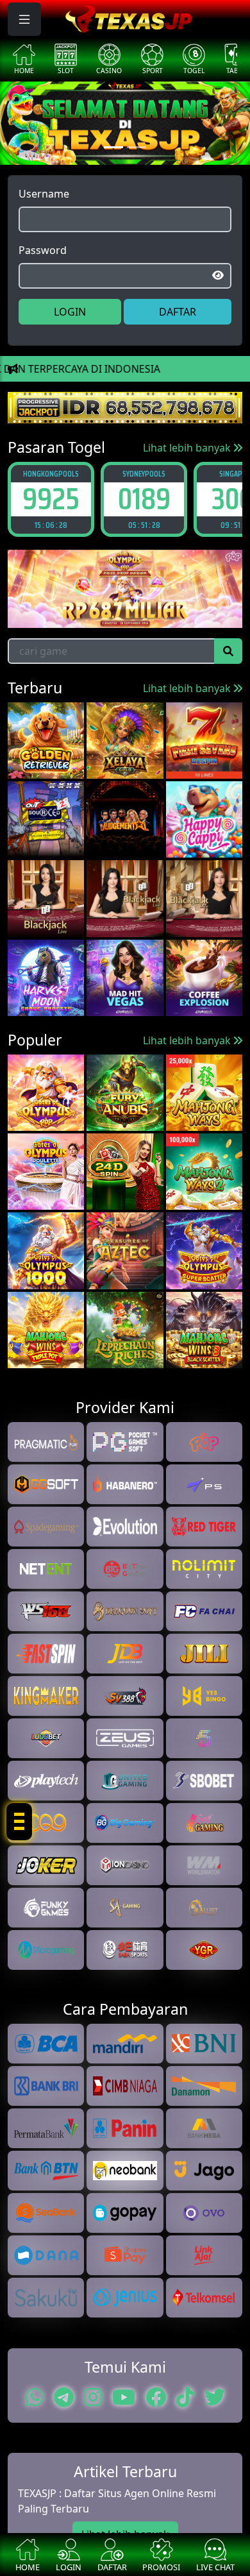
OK (125, 1348)
